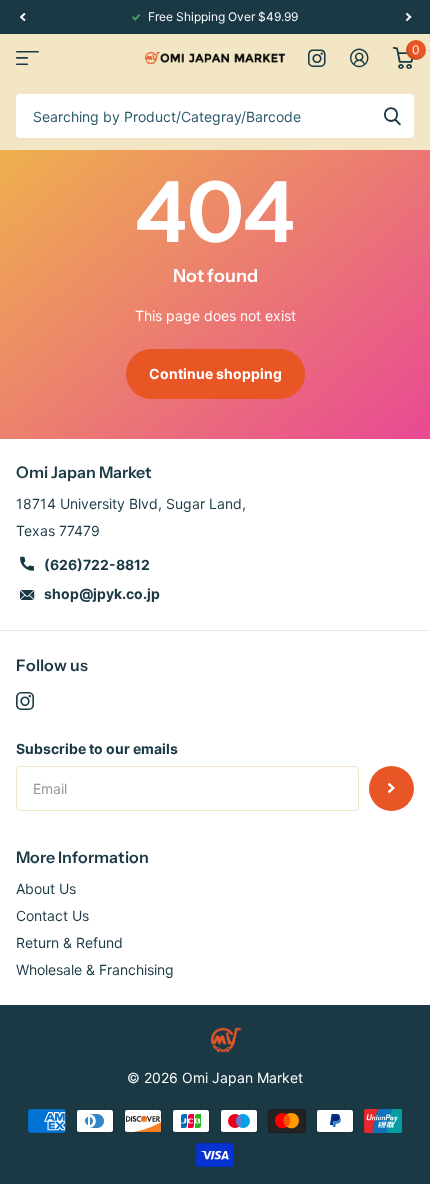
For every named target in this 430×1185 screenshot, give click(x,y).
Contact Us (52, 915)
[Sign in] (359, 58)
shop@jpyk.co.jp (102, 593)
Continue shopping (215, 373)
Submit (392, 116)
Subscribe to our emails (97, 748)
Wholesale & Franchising (95, 969)
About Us (46, 888)
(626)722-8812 (97, 564)
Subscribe (391, 788)
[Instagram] (25, 701)
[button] (22, 17)
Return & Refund (69, 942)
